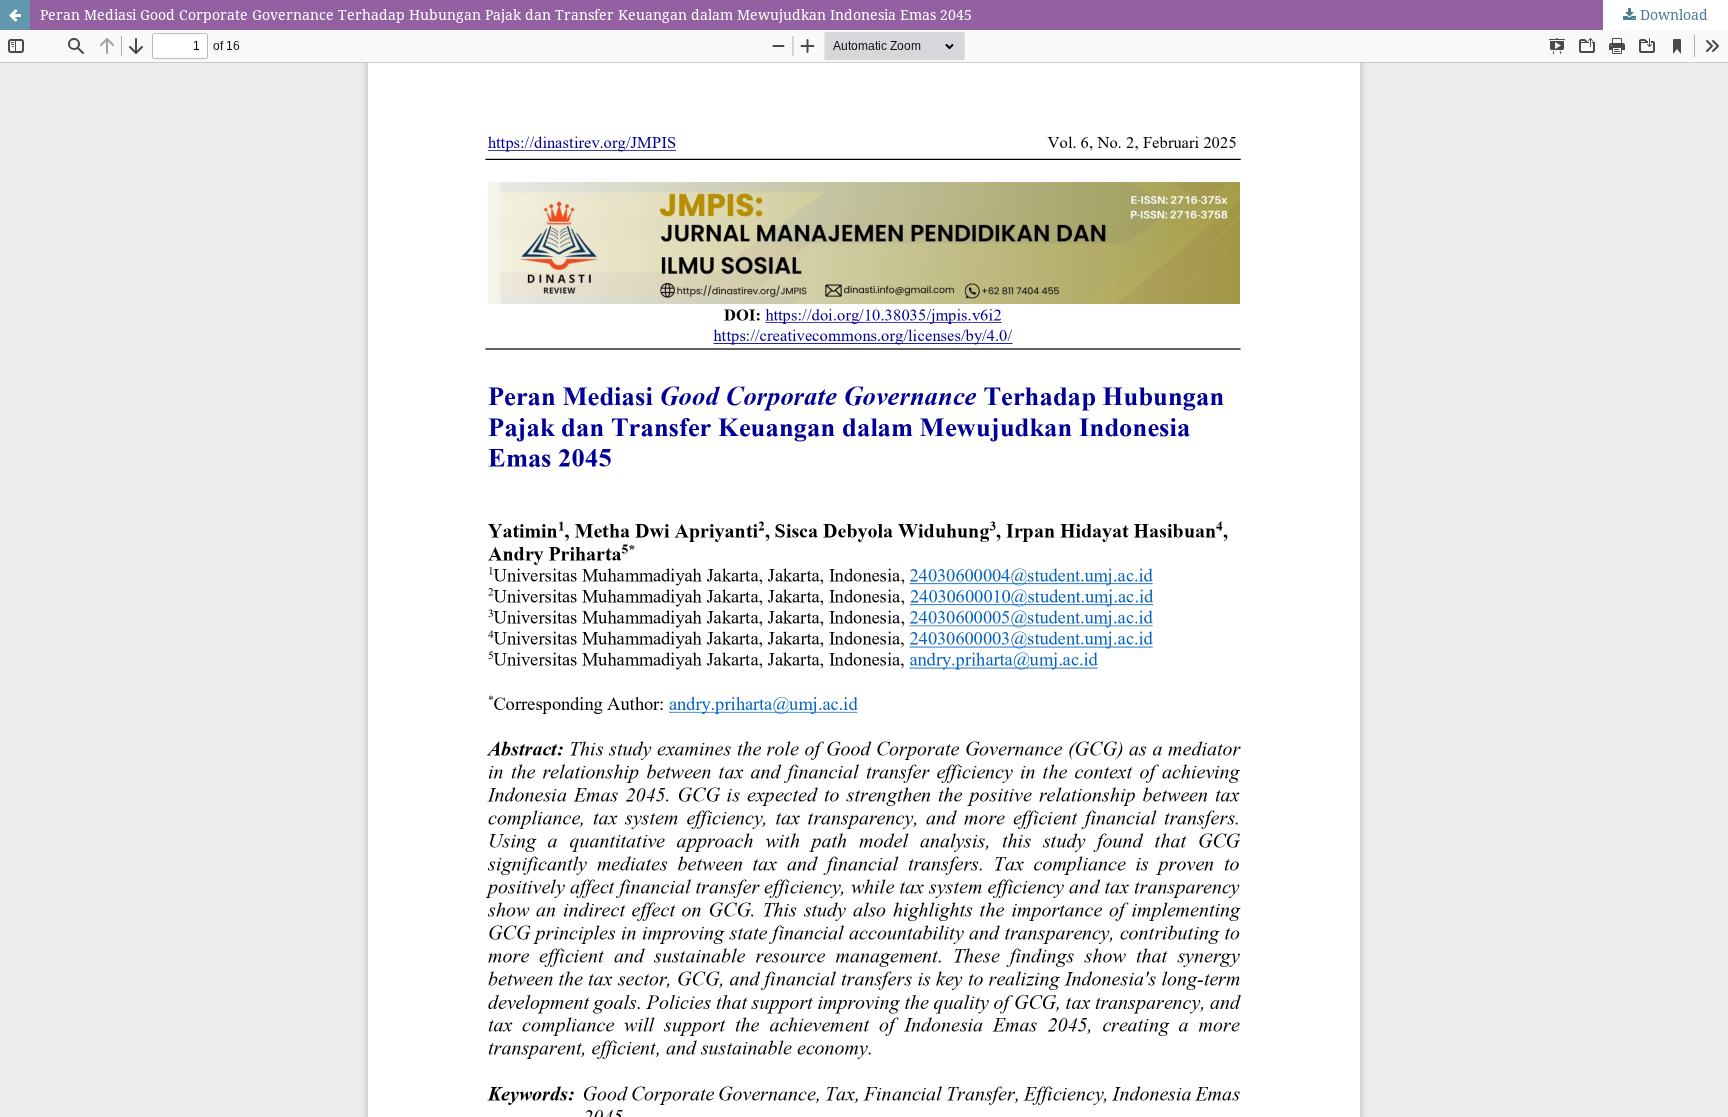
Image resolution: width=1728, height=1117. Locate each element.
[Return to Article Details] (15, 15)
